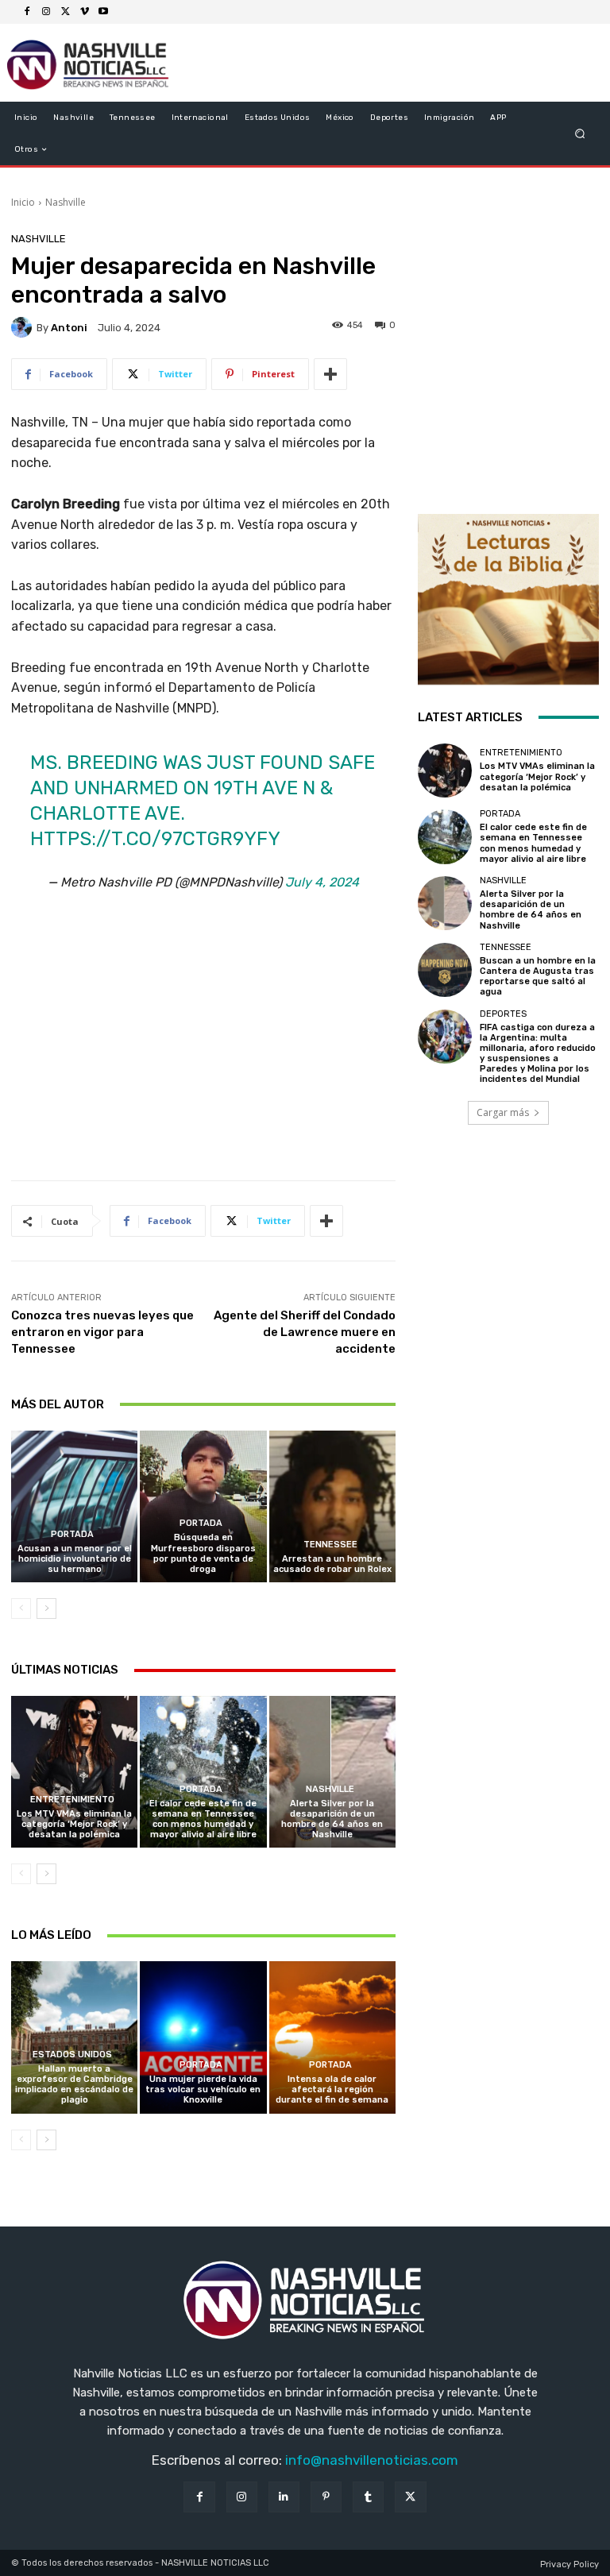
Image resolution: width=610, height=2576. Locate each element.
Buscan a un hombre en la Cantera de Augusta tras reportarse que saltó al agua (538, 977)
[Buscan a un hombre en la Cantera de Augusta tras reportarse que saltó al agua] (445, 970)
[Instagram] (46, 12)
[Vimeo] (84, 12)
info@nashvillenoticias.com (372, 2460)
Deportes (503, 1014)
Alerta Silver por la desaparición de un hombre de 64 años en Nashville (332, 1819)
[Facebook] (27, 12)
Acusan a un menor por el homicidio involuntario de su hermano (75, 1559)
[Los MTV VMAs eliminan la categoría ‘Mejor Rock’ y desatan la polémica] (74, 1772)
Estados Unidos (72, 2055)
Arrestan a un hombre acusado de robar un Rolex (332, 1564)
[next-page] (46, 1609)
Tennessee (330, 1545)
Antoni (69, 328)
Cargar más (503, 1112)
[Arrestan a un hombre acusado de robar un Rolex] (332, 1506)
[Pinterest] (326, 2497)
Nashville (66, 202)
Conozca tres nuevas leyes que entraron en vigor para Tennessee (102, 1332)
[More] (330, 374)
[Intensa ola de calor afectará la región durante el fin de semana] (332, 2037)
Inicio (23, 202)
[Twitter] (65, 12)
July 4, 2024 (322, 882)
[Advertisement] (203, 1047)
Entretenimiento (72, 1800)
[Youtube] (103, 12)
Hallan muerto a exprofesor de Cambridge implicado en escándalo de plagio (74, 2085)
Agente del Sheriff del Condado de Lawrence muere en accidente (305, 1332)
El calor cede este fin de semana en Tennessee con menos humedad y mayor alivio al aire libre (203, 1819)
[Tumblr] (368, 2497)
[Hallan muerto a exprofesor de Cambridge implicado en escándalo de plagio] (74, 2037)
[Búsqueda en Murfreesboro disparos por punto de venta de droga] (203, 1506)
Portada (72, 1534)
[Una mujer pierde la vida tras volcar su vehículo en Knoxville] (203, 2037)
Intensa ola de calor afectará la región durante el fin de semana (332, 2089)
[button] (580, 134)
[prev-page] (21, 1609)
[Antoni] (24, 327)
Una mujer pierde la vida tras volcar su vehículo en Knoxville (203, 2089)
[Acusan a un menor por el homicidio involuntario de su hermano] (74, 1506)
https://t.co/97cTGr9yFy (155, 839)
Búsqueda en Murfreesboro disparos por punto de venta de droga (203, 1553)
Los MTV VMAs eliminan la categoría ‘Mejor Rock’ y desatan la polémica (74, 1824)
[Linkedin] (284, 2497)
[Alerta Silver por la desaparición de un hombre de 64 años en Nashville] (332, 1772)
